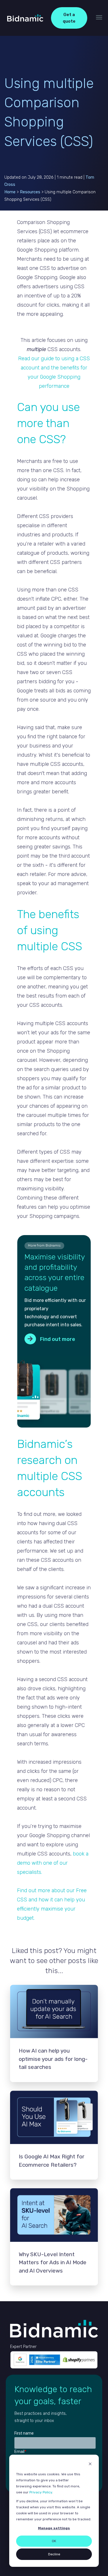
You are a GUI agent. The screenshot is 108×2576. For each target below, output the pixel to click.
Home (10, 192)
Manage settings (54, 2528)
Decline (54, 2554)
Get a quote (69, 18)
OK (54, 2541)
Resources (31, 192)
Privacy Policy (41, 2492)
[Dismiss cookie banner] (90, 2465)
